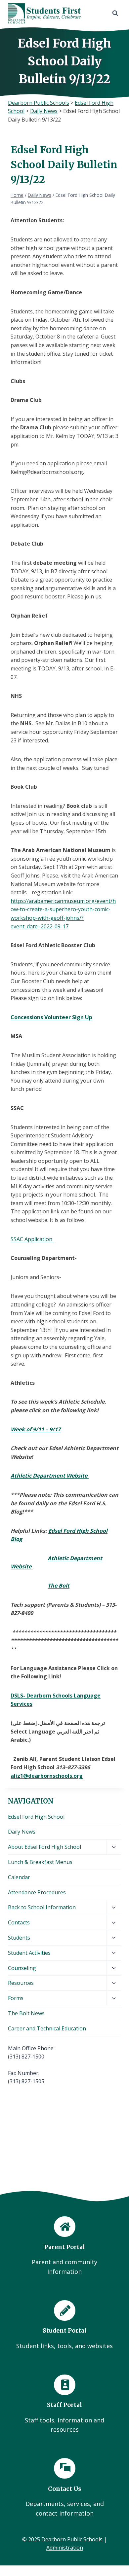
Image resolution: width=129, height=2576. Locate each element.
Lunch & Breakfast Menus (40, 1862)
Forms (16, 1998)
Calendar (19, 1877)
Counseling (22, 1968)
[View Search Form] (115, 13)
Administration (65, 2548)
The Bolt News (26, 2013)
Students (19, 1938)
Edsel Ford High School (36, 1817)
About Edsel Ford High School (44, 1847)
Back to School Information (42, 1907)
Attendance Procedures (37, 1892)
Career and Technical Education (47, 2028)
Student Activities (29, 1953)
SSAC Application (32, 1239)
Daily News (22, 1832)
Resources (21, 1983)
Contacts (19, 1922)
